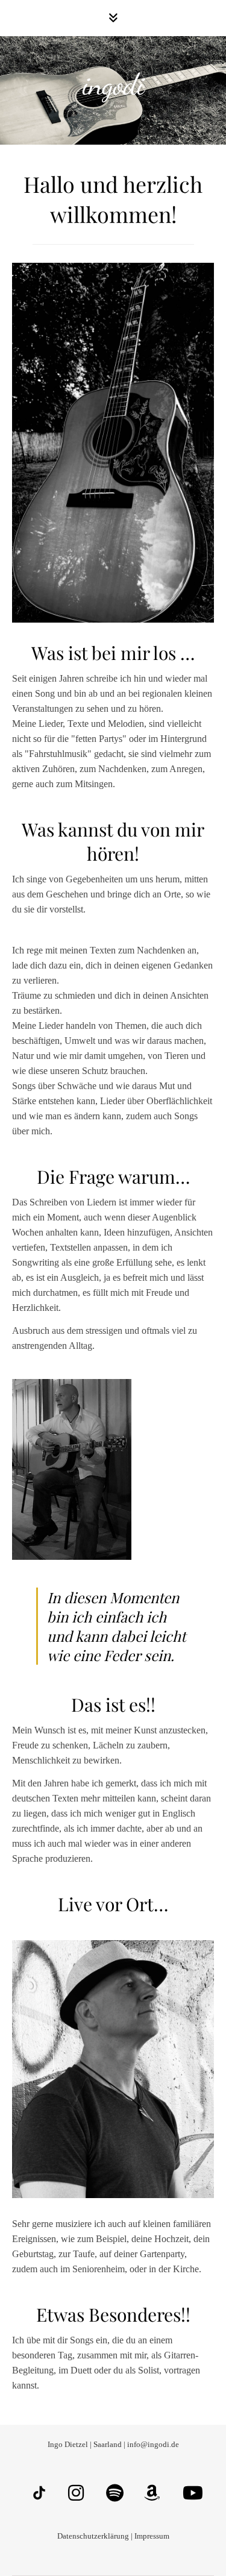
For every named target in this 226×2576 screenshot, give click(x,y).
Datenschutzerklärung (93, 2536)
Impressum (152, 2536)
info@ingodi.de (152, 2444)
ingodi (113, 84)
